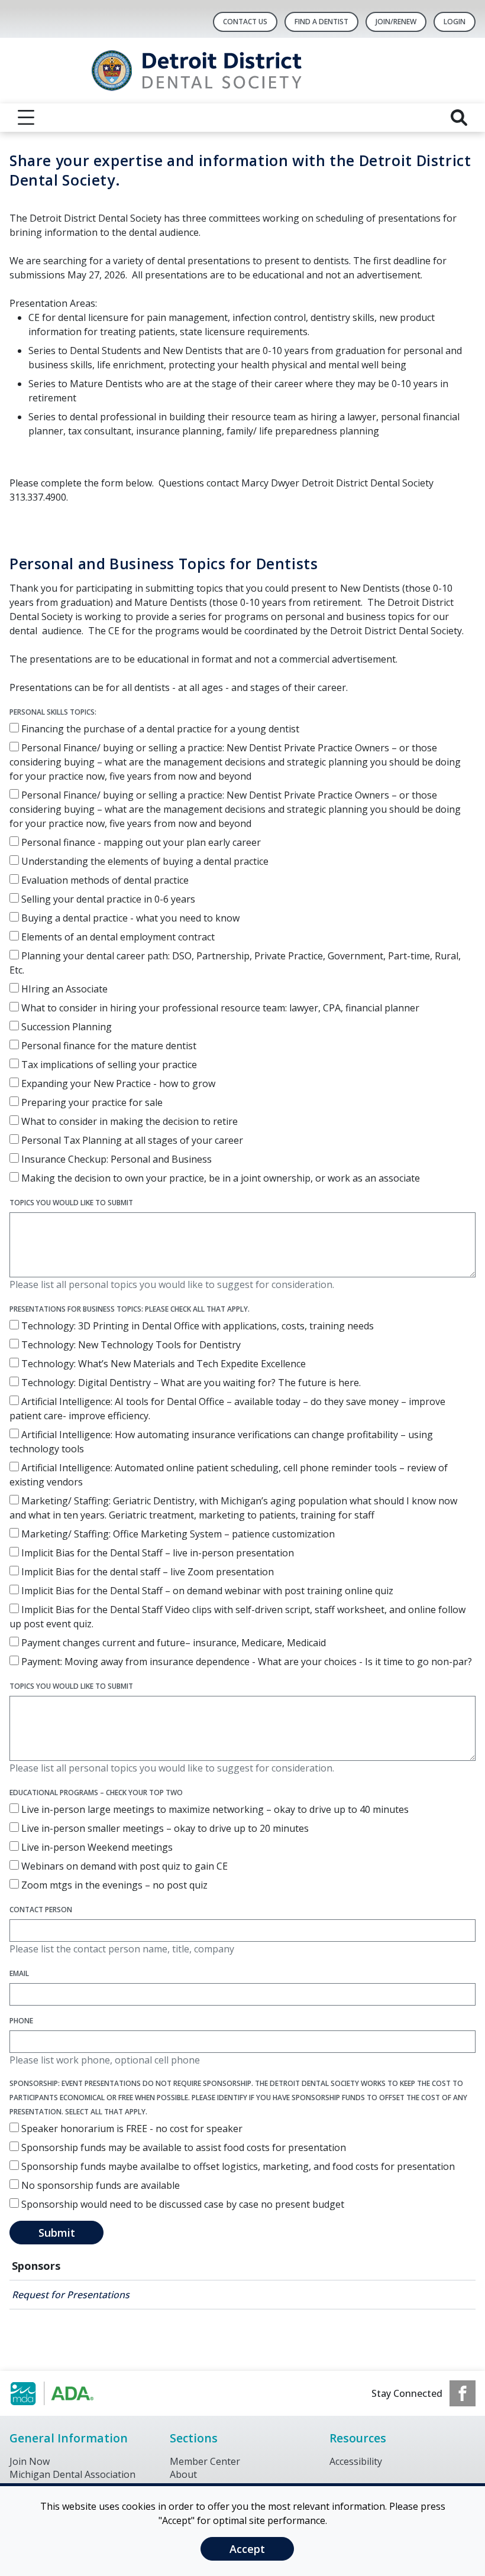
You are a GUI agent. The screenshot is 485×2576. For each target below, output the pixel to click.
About (183, 2474)
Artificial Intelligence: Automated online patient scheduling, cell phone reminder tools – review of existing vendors (229, 1475)
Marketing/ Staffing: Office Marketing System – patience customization (177, 1534)
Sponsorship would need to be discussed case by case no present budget (182, 2204)
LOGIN (455, 22)
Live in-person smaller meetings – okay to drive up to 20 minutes (164, 1828)
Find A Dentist (321, 22)
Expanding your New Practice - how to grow (117, 1083)
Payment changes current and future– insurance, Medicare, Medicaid (172, 1643)
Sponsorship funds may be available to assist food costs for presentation (182, 2147)
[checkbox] (14, 728)
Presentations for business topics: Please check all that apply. (130, 1309)
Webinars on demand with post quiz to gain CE (123, 1866)
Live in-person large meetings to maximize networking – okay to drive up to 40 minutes (214, 1809)
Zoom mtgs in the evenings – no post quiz (113, 1885)
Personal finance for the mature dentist (108, 1046)
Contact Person (41, 1910)
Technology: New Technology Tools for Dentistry (130, 1345)
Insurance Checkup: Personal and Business (115, 1159)
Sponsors (36, 2266)
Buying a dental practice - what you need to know (129, 918)
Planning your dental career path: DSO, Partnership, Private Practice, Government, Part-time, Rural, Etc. (235, 963)
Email (19, 1973)
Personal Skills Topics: (53, 712)
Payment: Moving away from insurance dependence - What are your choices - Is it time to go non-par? (245, 1662)
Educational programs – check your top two (96, 1793)
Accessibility (356, 2461)
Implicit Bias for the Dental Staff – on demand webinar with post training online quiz (206, 1591)
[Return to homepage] (243, 71)
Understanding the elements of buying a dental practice (144, 861)
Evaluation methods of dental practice (104, 880)
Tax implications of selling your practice (108, 1065)
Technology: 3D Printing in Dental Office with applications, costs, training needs (196, 1326)
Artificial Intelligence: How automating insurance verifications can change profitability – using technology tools (221, 1442)
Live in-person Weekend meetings (96, 1847)
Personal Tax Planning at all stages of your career (131, 1140)
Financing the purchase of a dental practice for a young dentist (159, 729)
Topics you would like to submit (71, 1203)
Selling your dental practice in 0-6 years (107, 899)
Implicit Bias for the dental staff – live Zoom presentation (146, 1572)
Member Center (205, 2461)
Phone (21, 2021)
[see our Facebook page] (463, 2393)
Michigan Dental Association (72, 2474)
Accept (247, 2549)
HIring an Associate (63, 989)
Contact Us (245, 22)
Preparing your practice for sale (91, 1102)
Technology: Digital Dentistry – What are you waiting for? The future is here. (190, 1383)
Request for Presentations (71, 2295)
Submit (57, 2233)
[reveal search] (459, 118)
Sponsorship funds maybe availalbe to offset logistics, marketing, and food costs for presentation (237, 2166)
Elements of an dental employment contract (117, 937)
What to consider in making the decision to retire (128, 1121)
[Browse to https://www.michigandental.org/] (69, 2393)
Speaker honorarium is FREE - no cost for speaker (131, 2129)
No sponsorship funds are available (99, 2185)
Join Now (30, 2461)
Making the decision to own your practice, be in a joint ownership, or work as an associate (219, 1178)
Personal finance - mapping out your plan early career (140, 842)
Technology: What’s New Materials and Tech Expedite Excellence (162, 1364)
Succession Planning (65, 1027)
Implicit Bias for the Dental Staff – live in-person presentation (156, 1553)
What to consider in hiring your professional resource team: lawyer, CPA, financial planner (219, 1008)
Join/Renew (396, 22)
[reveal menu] (26, 118)
